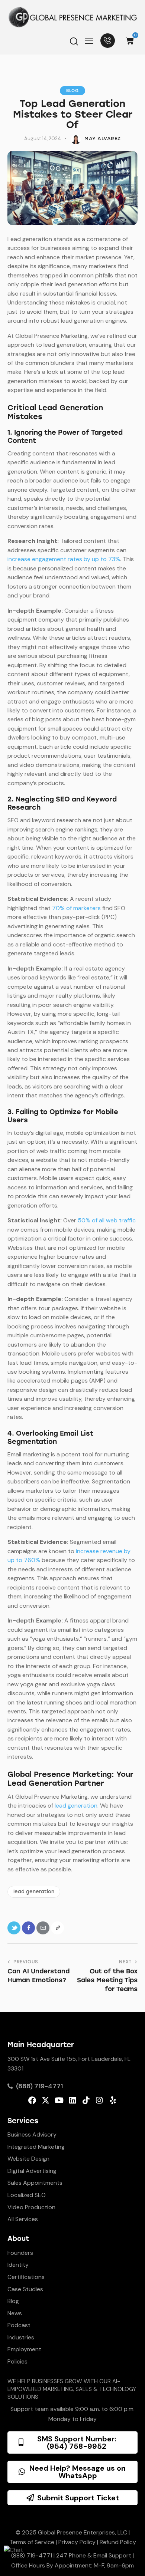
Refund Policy (118, 2542)
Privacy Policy (77, 2542)
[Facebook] (32, 2100)
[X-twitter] (46, 2100)
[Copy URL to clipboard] (57, 1928)
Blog (72, 91)
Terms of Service (32, 2542)
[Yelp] (113, 2100)
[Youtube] (59, 2100)
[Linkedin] (72, 2100)
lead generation (76, 1806)
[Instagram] (99, 2100)
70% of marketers (76, 908)
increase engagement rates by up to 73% (64, 559)
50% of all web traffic (107, 1220)
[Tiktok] (86, 2100)
